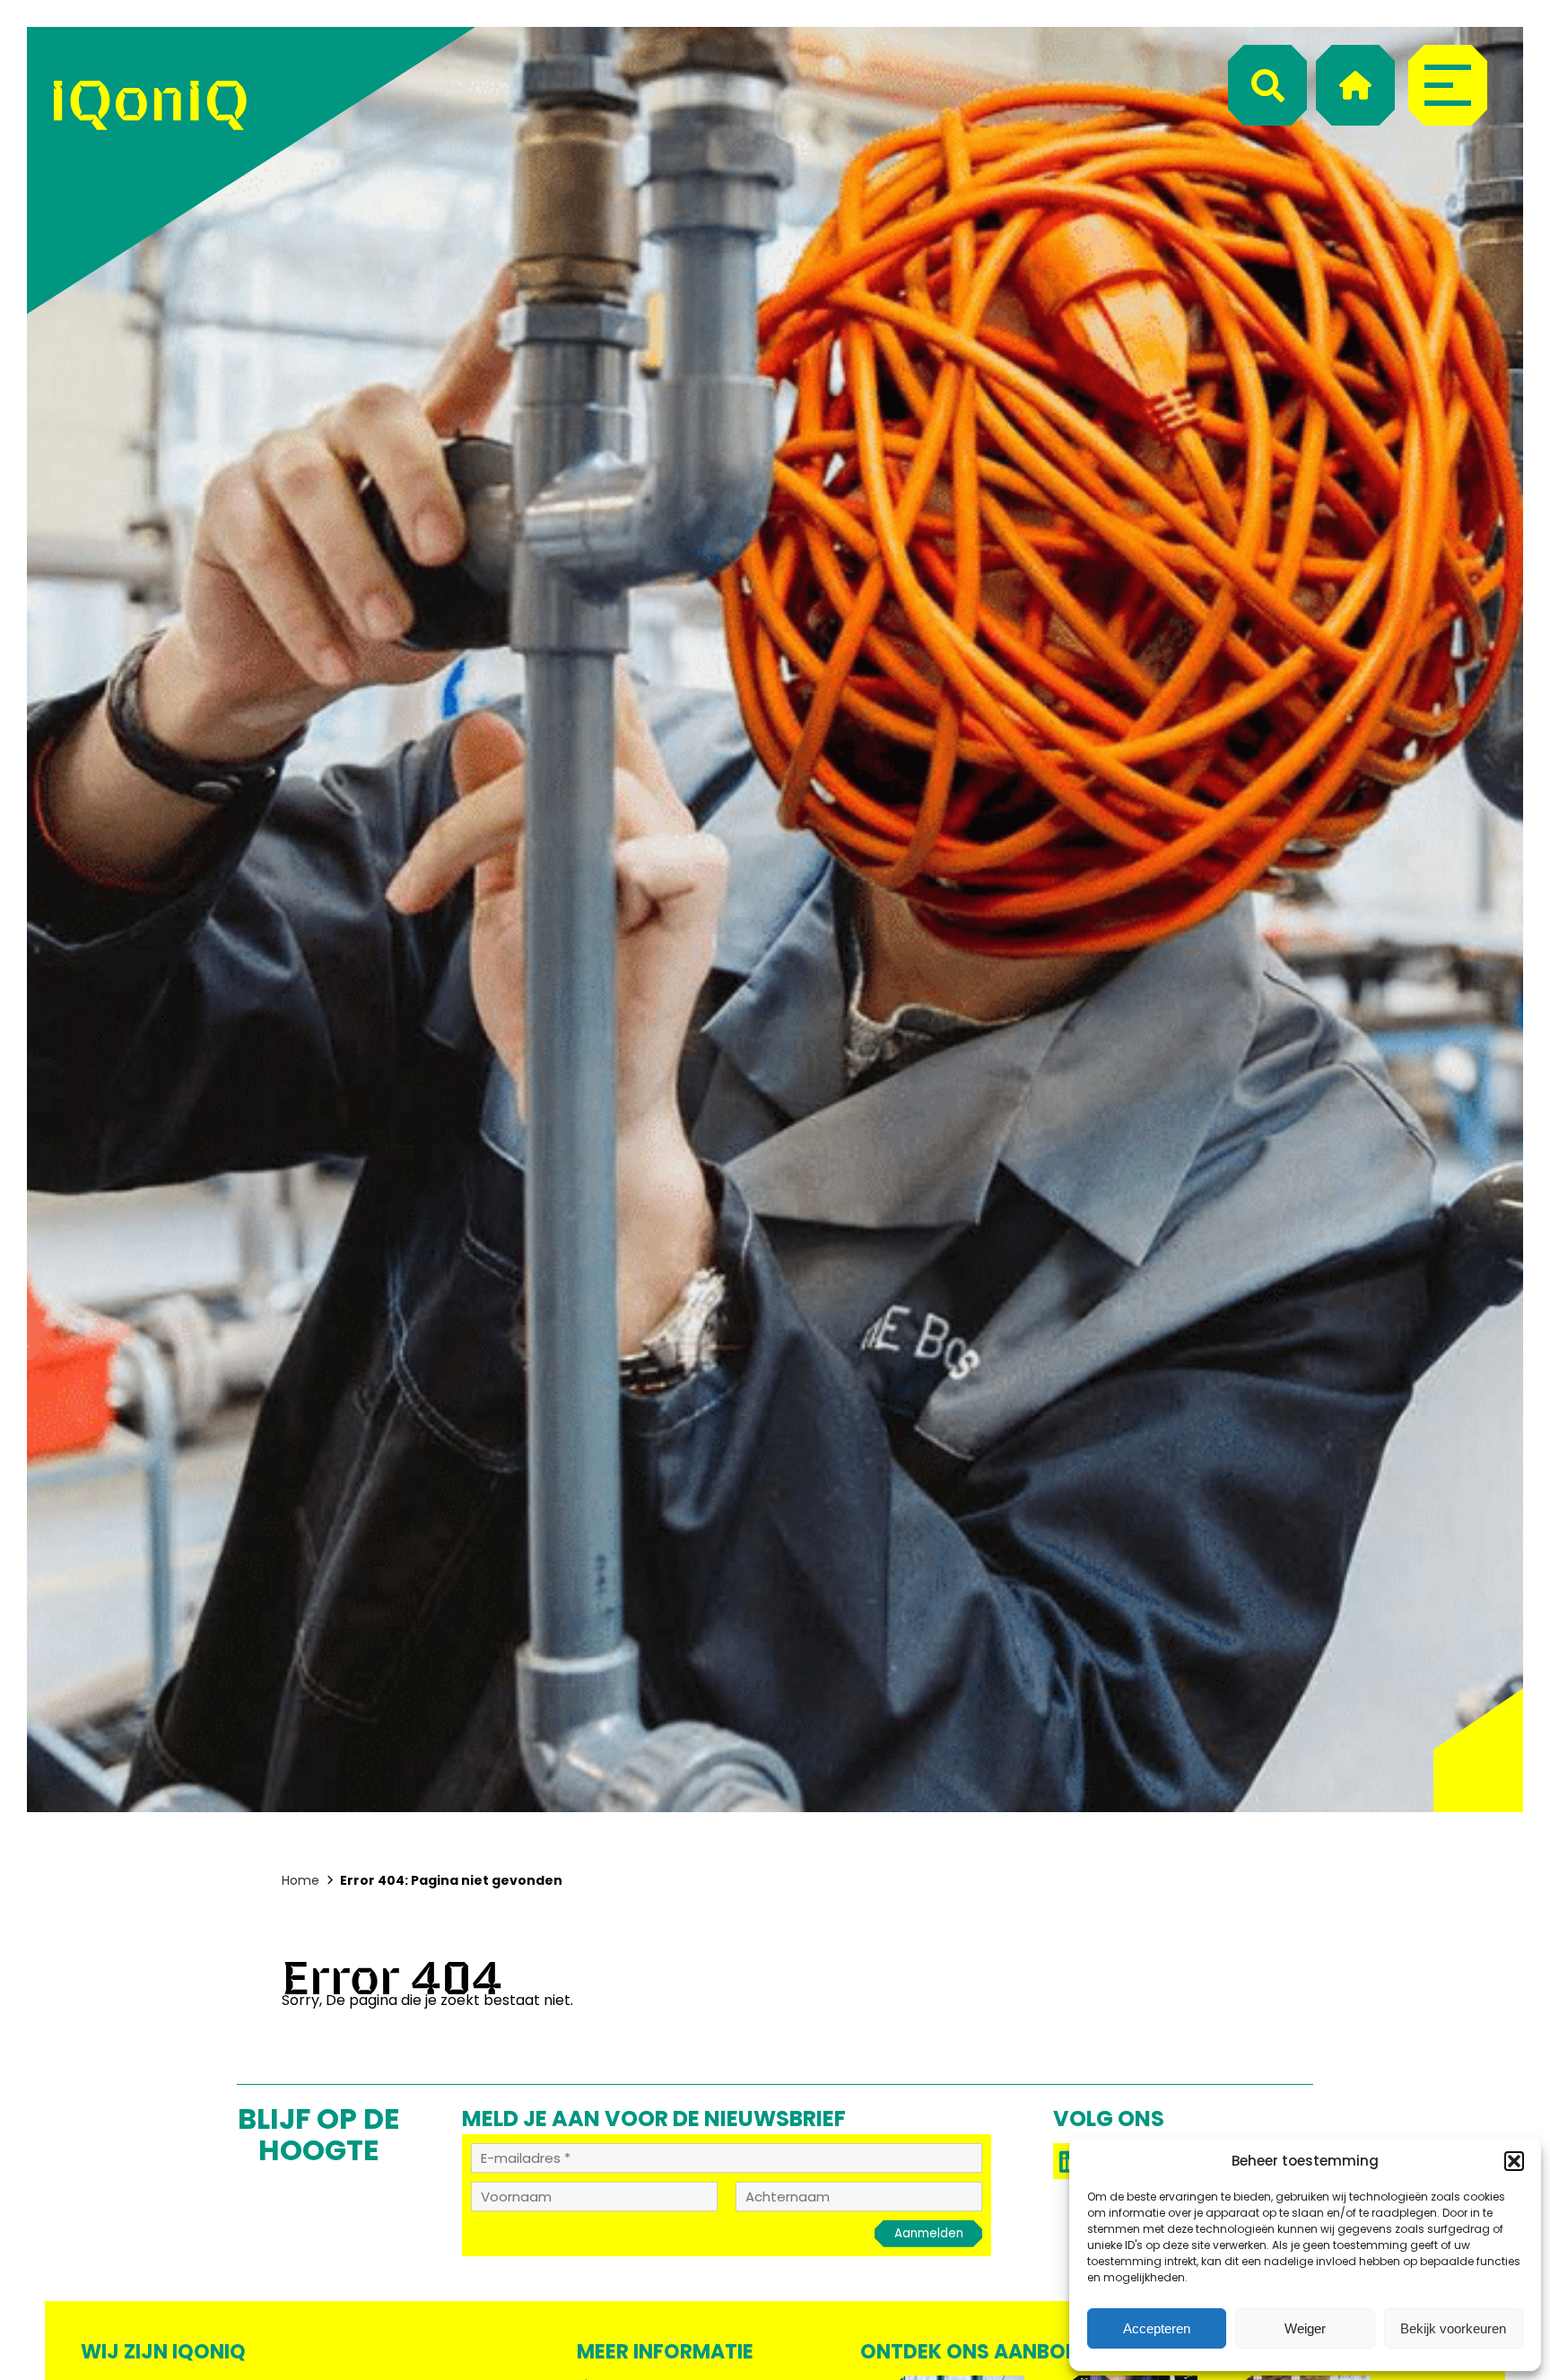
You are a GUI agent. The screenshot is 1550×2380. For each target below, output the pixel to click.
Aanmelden (929, 2233)
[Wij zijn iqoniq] (150, 170)
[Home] (1355, 85)
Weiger (1305, 2328)
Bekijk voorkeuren (1453, 2328)
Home (300, 1880)
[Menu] (1448, 85)
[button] (1514, 2161)
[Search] (1267, 85)
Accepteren (1157, 2328)
